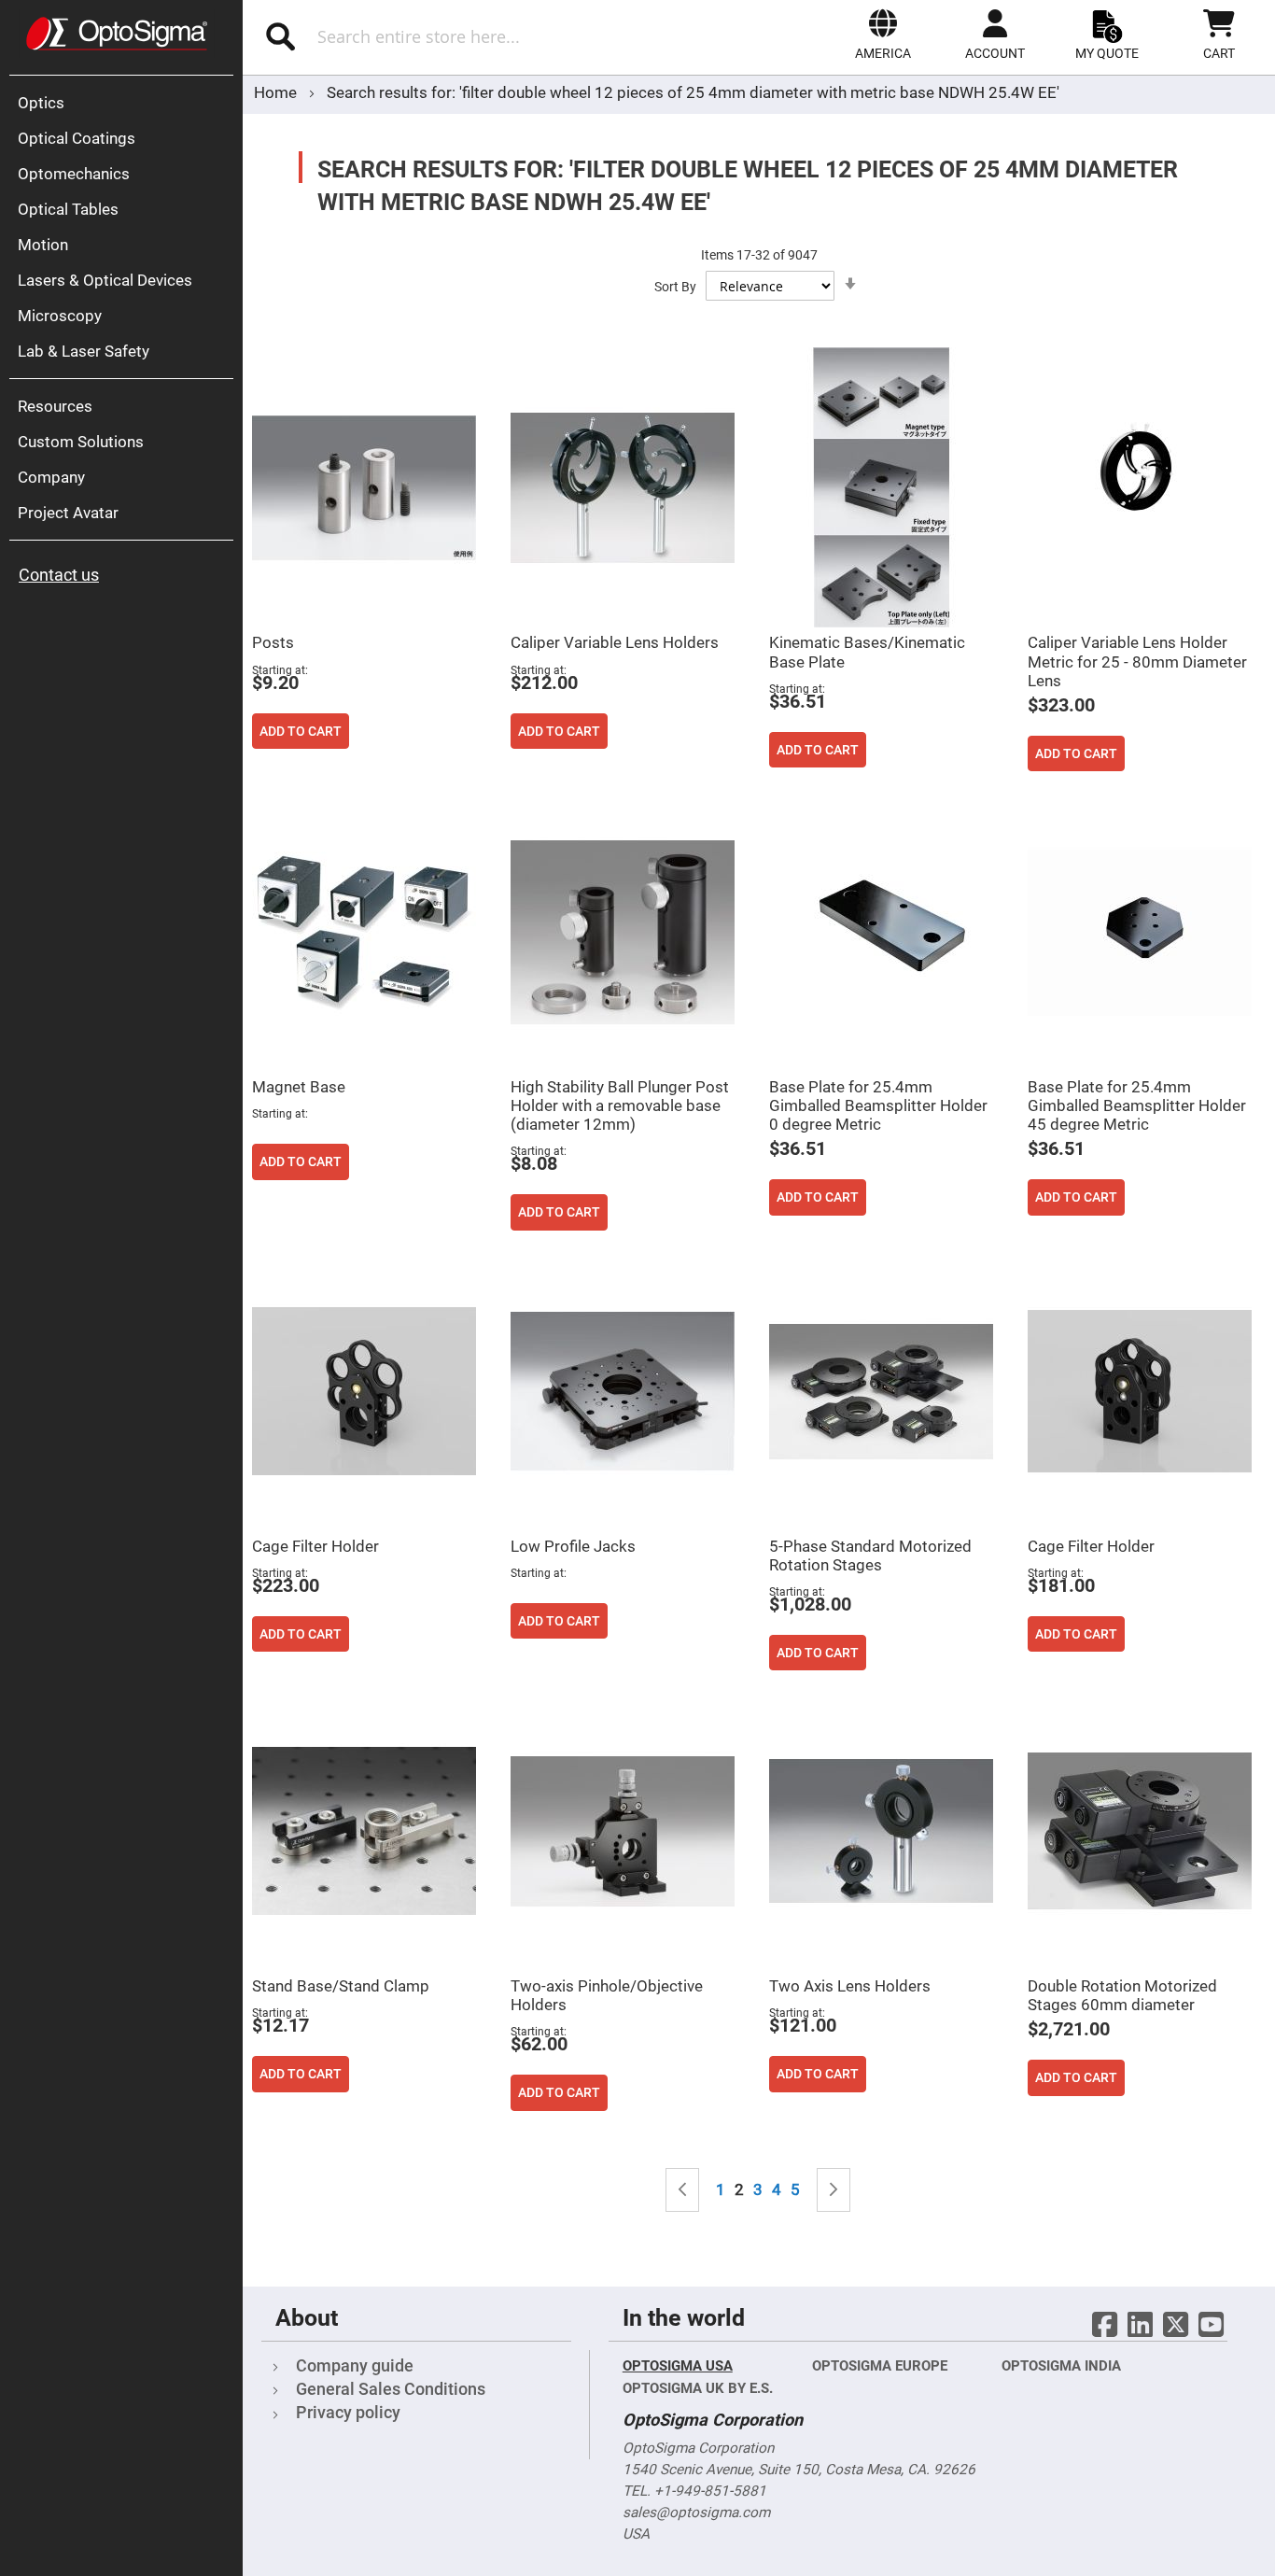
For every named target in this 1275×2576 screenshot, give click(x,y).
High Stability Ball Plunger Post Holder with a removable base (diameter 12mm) (620, 1105)
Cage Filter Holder (315, 1546)
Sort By (675, 287)
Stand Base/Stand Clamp (341, 1986)
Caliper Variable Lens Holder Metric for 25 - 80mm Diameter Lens (1137, 661)
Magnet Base (299, 1087)
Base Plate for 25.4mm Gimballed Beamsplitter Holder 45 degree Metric (1137, 1105)
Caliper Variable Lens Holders (615, 642)
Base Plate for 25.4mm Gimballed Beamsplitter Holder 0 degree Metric (878, 1105)
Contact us (59, 575)
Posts (273, 642)
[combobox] (447, 36)
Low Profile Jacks (573, 1546)
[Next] (834, 2190)
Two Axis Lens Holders (850, 1986)
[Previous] (682, 2190)
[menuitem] (126, 103)
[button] (883, 35)
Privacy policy (348, 2412)
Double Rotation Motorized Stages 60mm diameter (1122, 1995)
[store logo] (117, 34)
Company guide (355, 2365)
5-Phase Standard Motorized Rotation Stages (870, 1555)
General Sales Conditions (391, 2389)
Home (277, 92)
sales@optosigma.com (696, 2513)
